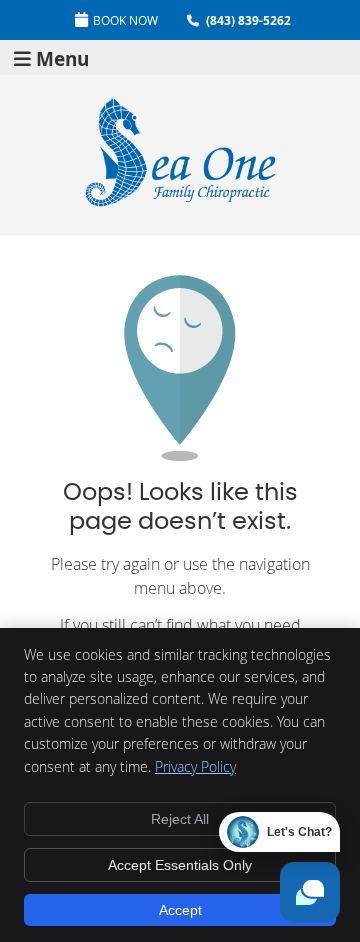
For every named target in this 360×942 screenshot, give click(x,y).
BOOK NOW (125, 20)
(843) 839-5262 (248, 20)
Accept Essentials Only (180, 865)
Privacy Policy (195, 766)
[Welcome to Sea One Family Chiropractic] (180, 203)
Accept (180, 910)
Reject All (180, 819)
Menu (62, 57)
